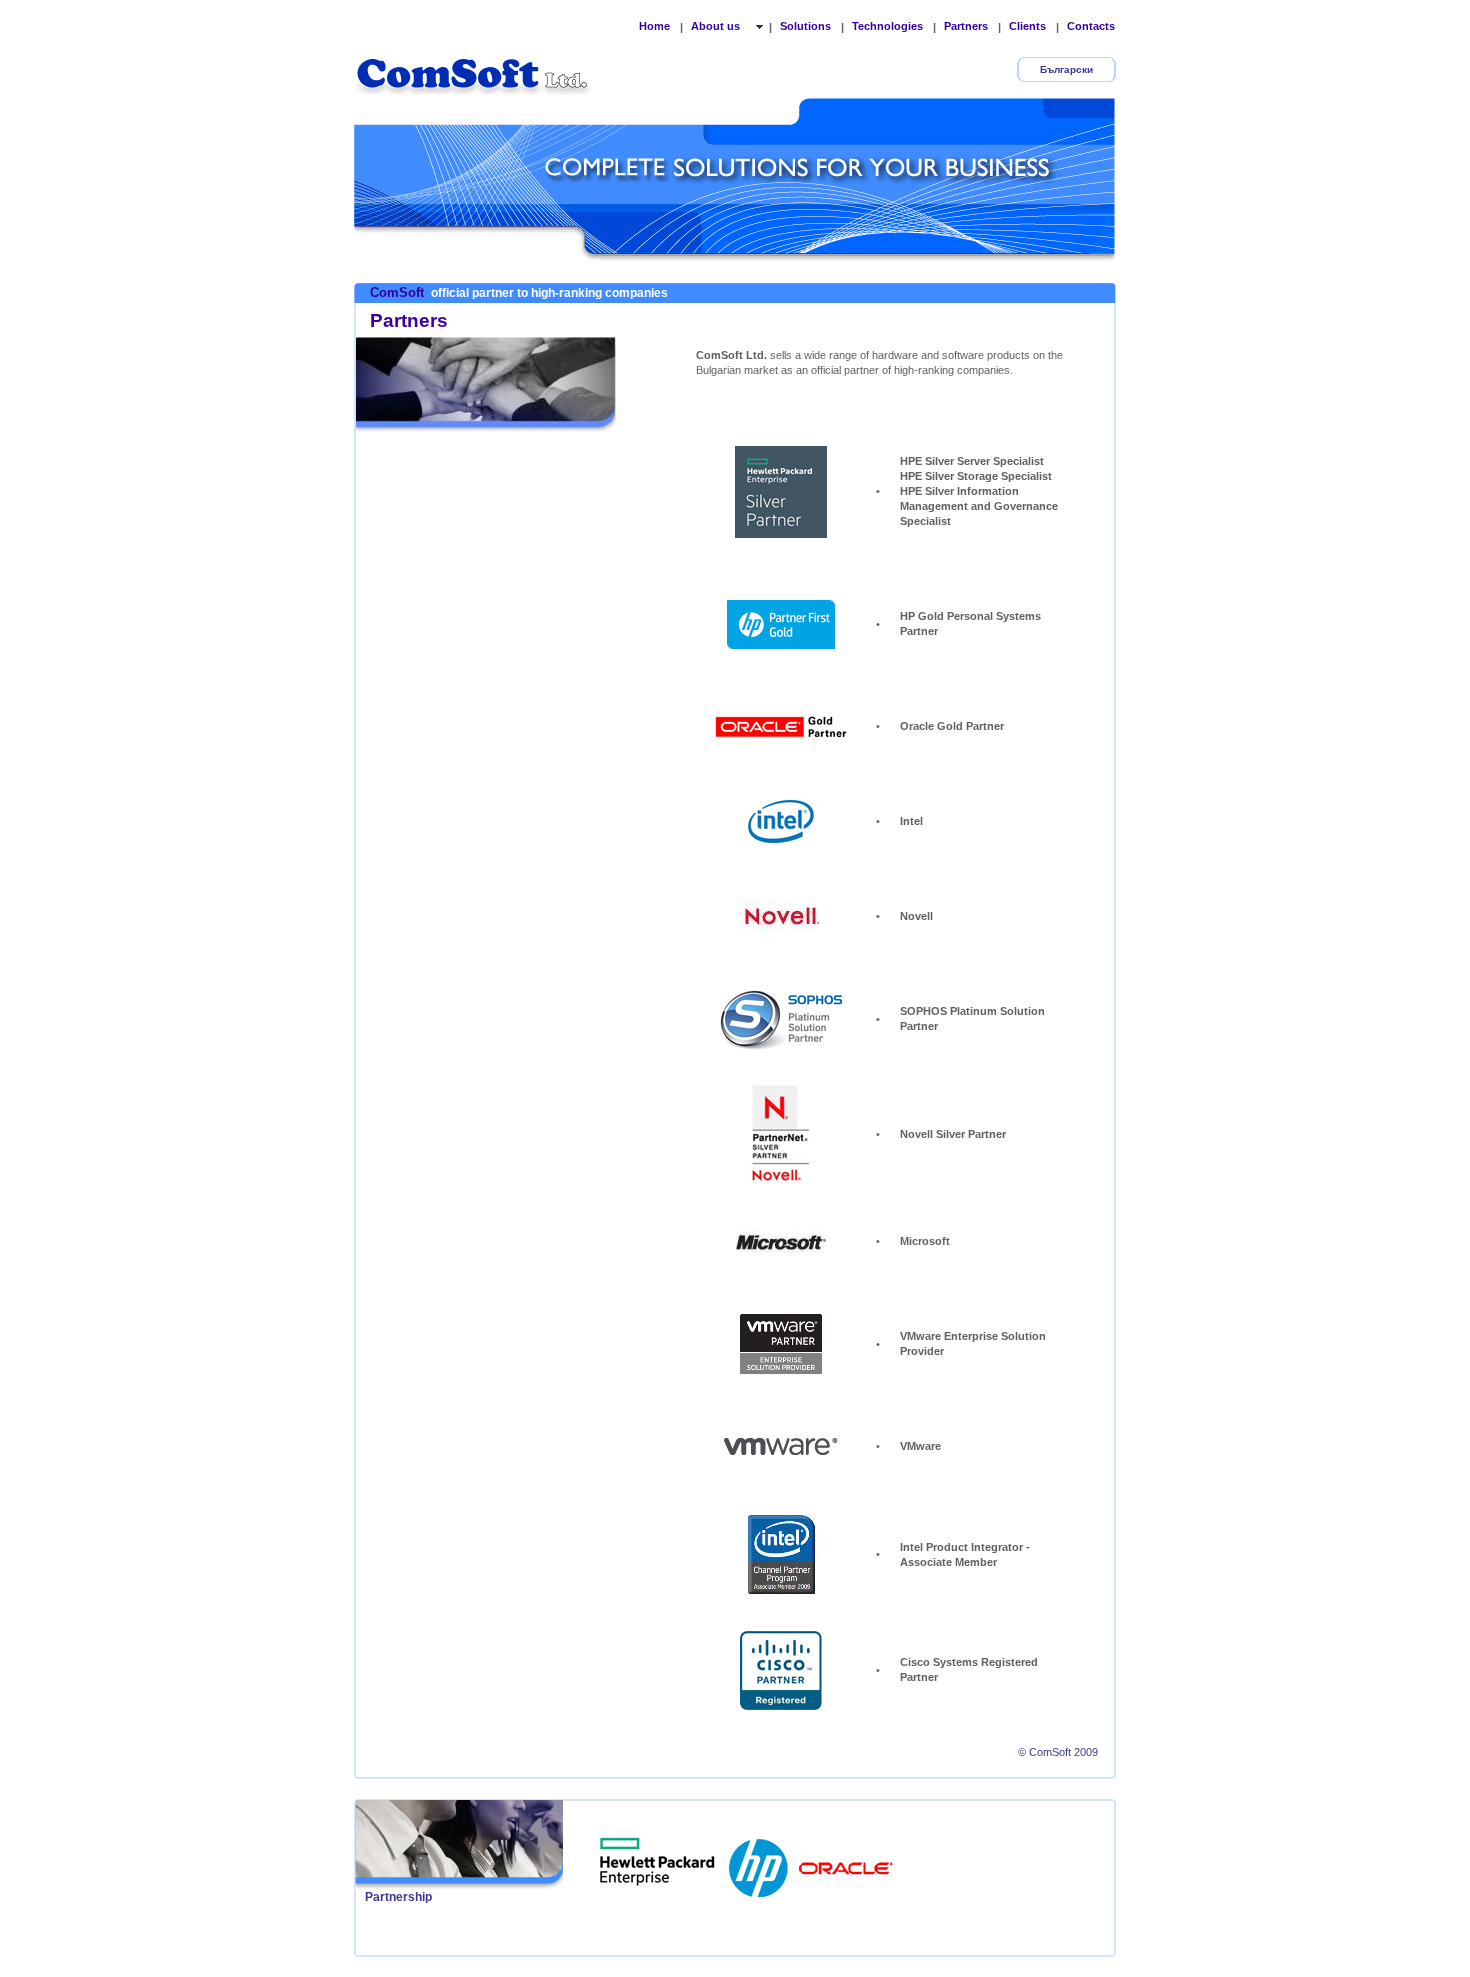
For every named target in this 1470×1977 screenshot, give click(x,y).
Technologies (887, 26)
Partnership (398, 1897)
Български (1066, 69)
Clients (1027, 26)
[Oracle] (846, 1862)
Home (654, 26)
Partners (966, 26)
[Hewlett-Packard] (760, 1862)
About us (717, 26)
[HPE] (658, 1862)
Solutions (805, 26)
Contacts (1091, 26)
